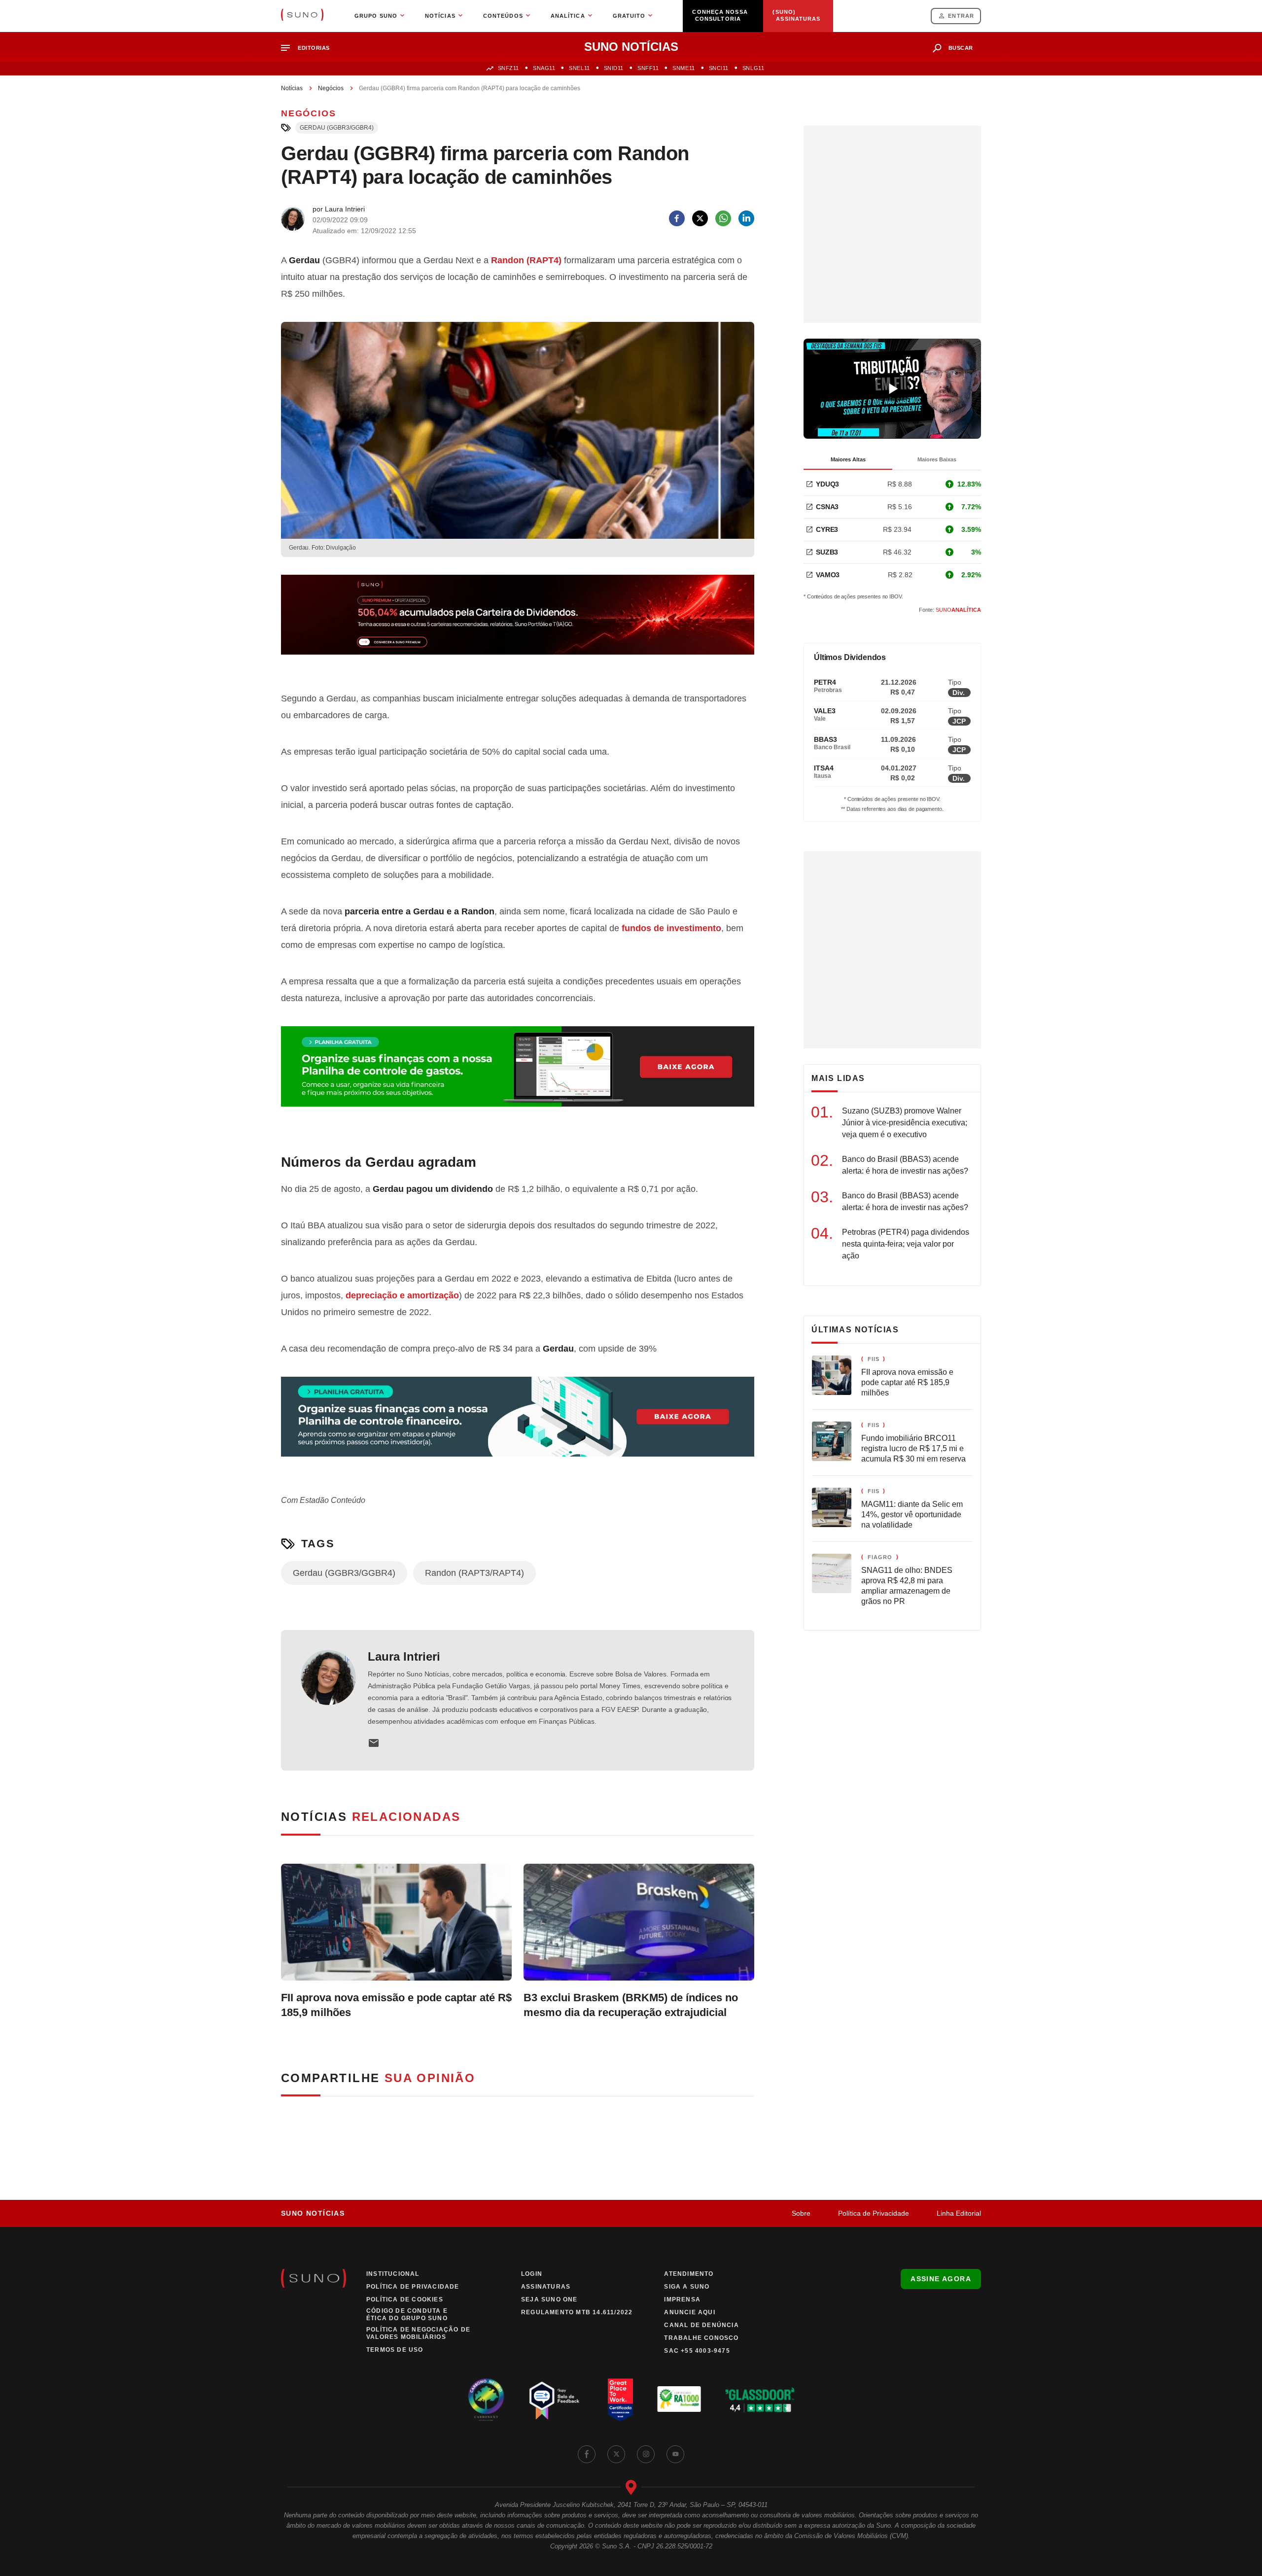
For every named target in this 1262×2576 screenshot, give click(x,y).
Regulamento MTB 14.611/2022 (577, 2312)
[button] (309, 48)
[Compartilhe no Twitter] (700, 218)
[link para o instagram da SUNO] (646, 2454)
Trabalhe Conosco (701, 2338)
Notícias (292, 88)
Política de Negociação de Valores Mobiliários (418, 2333)
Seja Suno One (549, 2299)
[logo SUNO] (302, 16)
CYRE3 (827, 529)
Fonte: (950, 610)
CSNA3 (827, 507)
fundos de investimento (671, 928)
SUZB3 (827, 552)
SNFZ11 (508, 68)
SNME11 (684, 68)
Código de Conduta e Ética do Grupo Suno (407, 2315)
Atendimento (689, 2274)
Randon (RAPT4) (526, 260)
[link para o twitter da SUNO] (616, 2454)
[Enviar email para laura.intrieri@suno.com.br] (374, 1743)
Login (532, 2274)
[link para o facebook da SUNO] (587, 2454)
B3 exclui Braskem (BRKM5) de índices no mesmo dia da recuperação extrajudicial (631, 2005)
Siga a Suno (687, 2287)
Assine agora (941, 2279)
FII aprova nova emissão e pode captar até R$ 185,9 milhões (396, 2005)
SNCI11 (719, 68)
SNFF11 (648, 68)
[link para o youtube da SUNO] (675, 2454)
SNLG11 (753, 68)
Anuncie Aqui (689, 2312)
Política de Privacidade (874, 2213)
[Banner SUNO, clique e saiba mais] (518, 623)
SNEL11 (579, 68)
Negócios (331, 88)
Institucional (393, 2274)
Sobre (801, 2213)
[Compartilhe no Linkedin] (746, 218)
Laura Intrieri (404, 1656)
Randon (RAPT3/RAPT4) (474, 1573)
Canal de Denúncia (701, 2325)
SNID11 (614, 68)
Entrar (961, 16)
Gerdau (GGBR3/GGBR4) (337, 128)
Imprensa (682, 2299)
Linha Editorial (959, 2213)
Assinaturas (546, 2287)
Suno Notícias (313, 2213)
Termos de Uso (395, 2350)
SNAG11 (544, 68)
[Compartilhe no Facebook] (677, 218)
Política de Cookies (405, 2299)
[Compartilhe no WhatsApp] (723, 218)
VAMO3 (828, 575)
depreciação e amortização (402, 1295)
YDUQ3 (827, 484)
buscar (961, 48)
